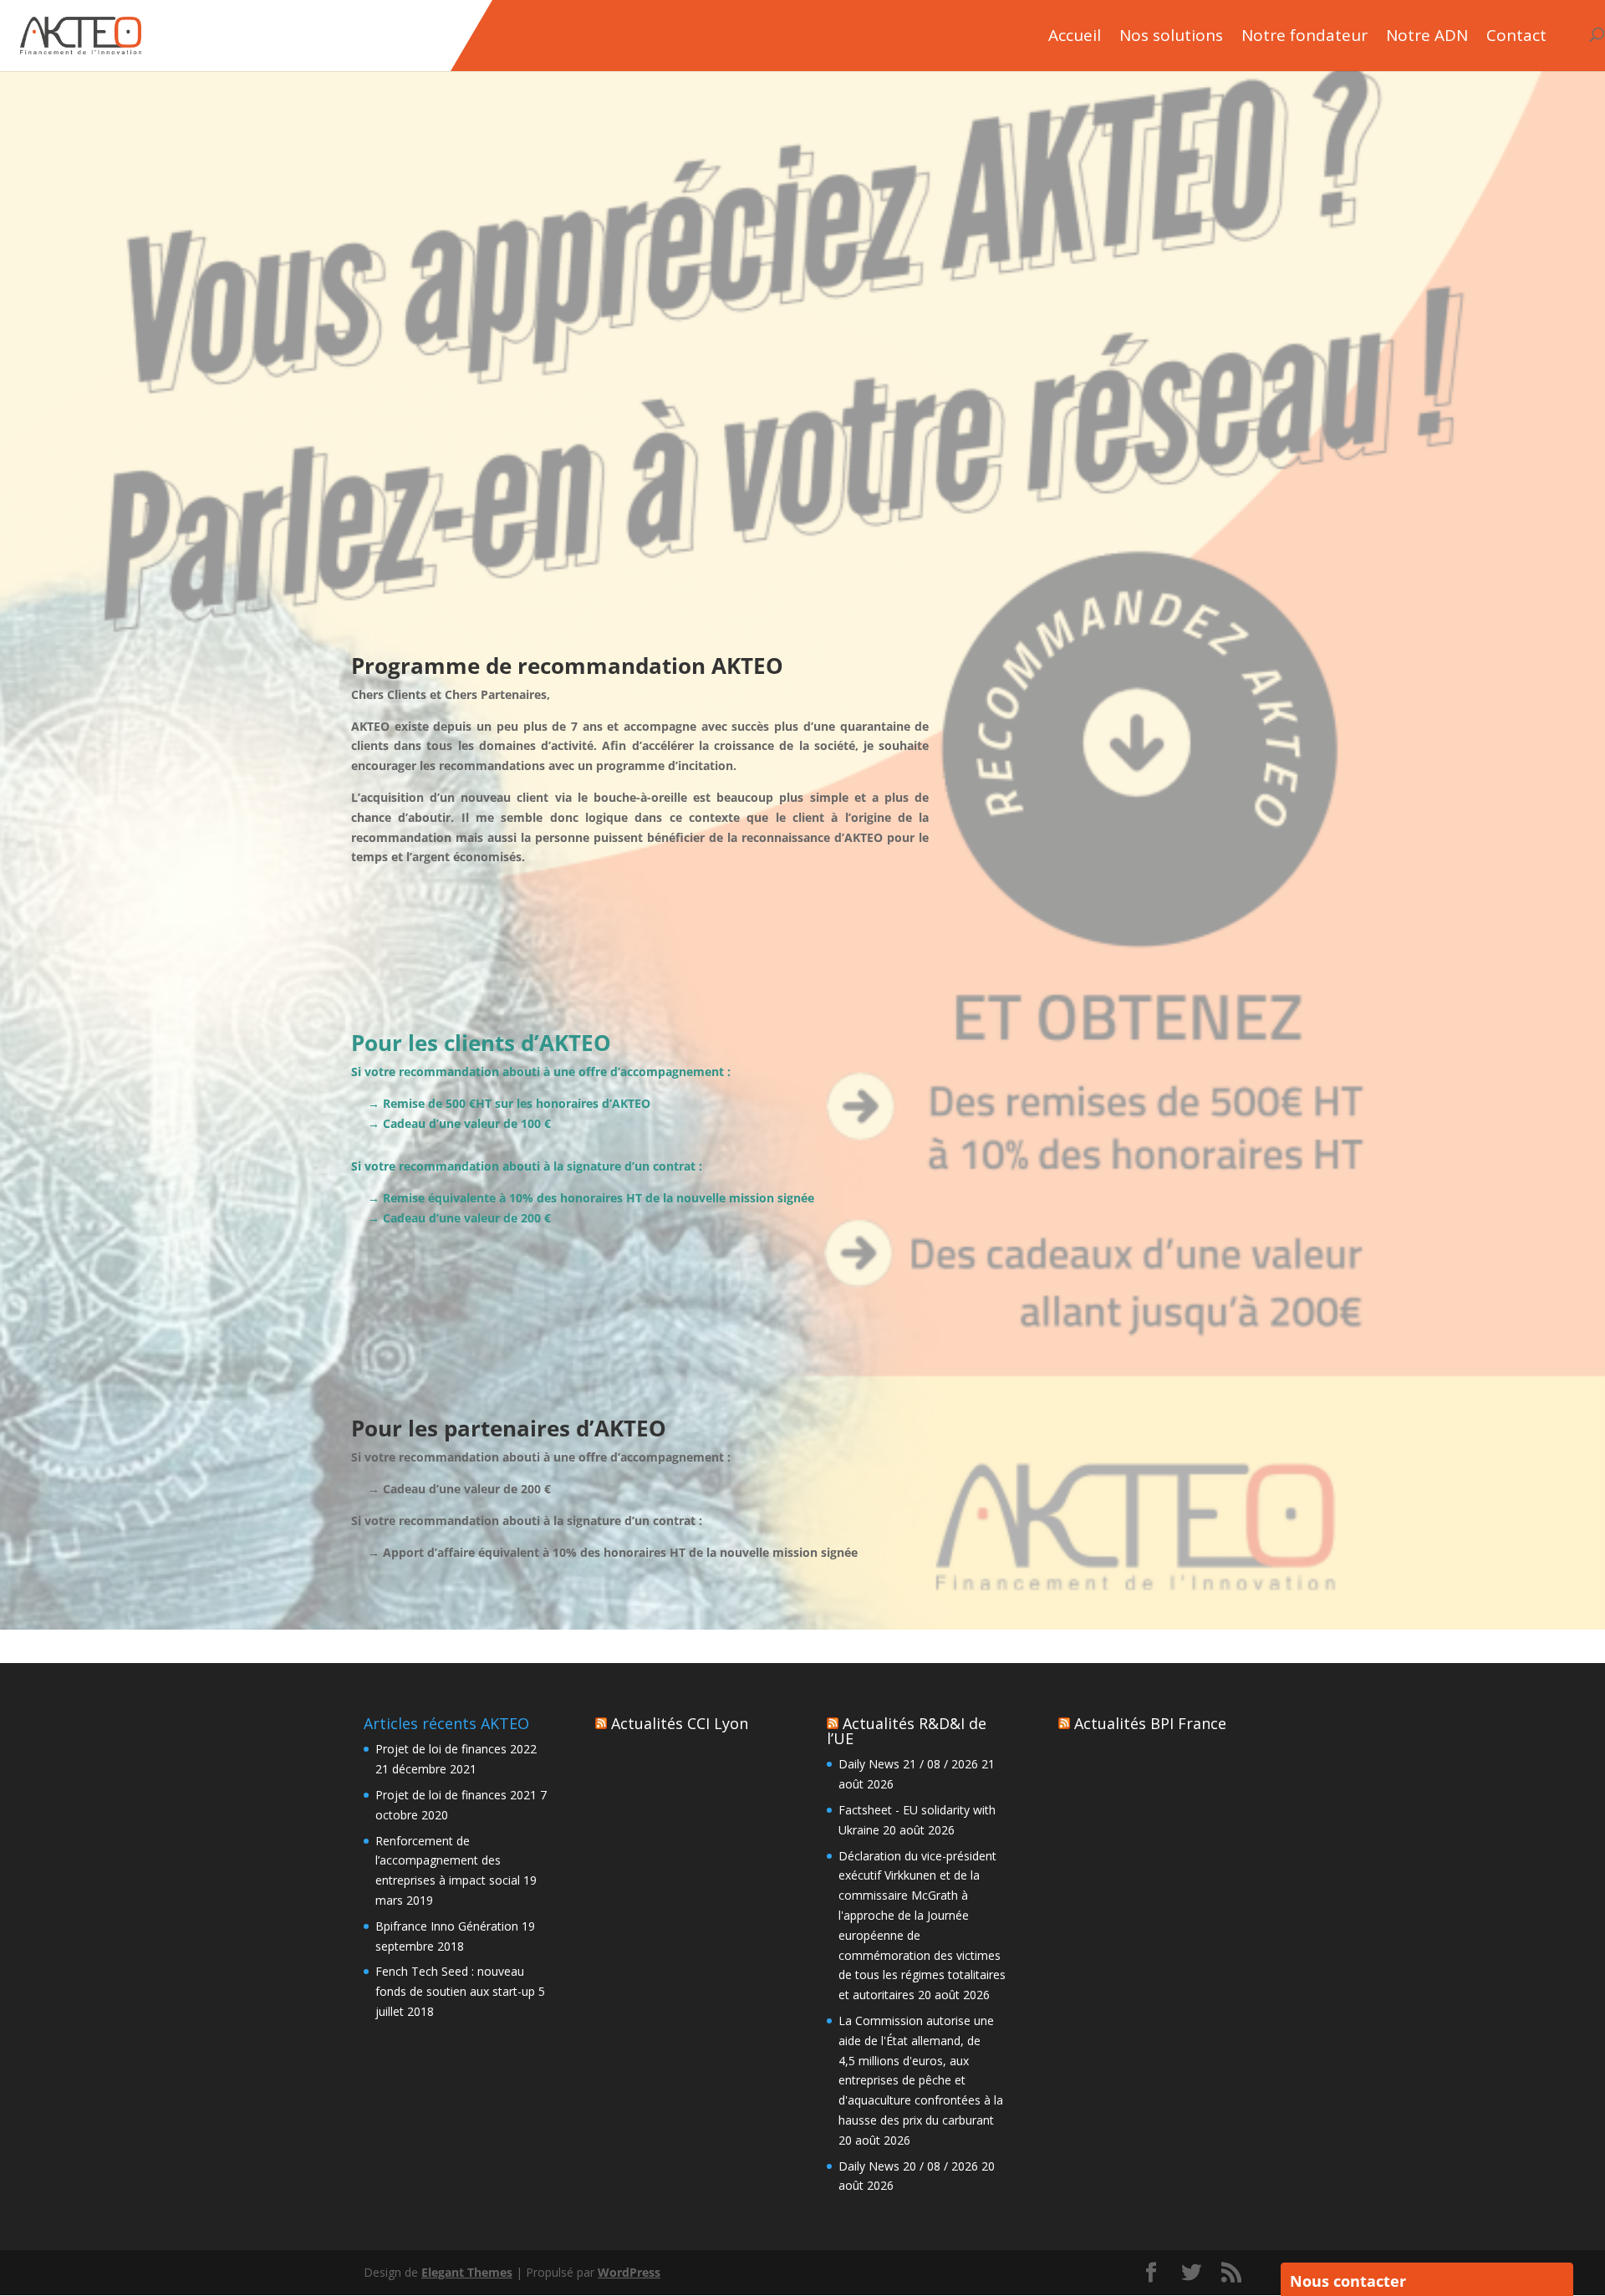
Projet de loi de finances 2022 (456, 1749)
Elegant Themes (467, 2272)
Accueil (1075, 37)
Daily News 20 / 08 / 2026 (908, 2166)
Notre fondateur (1304, 37)
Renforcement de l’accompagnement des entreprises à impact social (448, 1861)
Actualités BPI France (1150, 1723)
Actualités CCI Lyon (680, 1723)
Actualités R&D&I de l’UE (907, 1731)
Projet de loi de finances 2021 (456, 1795)
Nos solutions (1171, 37)
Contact (1516, 37)
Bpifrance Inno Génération (447, 1926)
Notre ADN (1427, 37)
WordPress (629, 2272)
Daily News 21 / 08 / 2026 (908, 1764)
